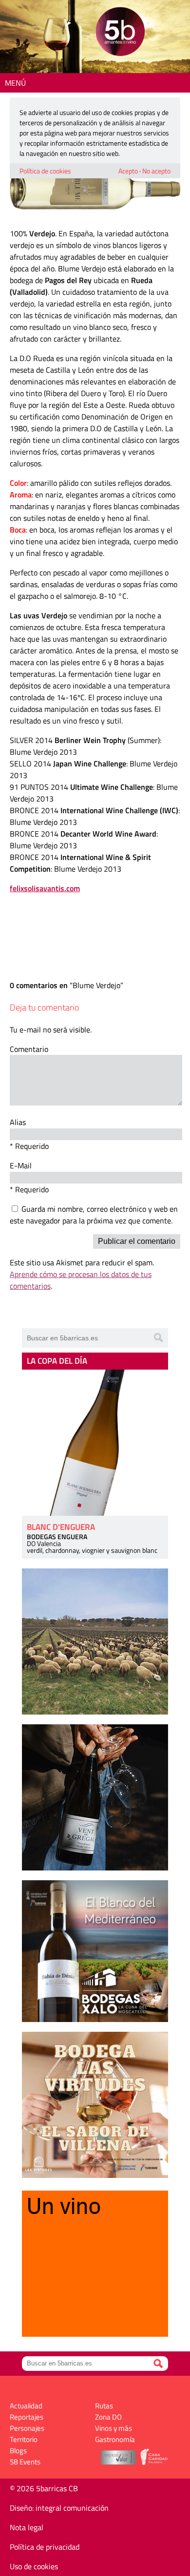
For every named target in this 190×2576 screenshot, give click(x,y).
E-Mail (21, 1165)
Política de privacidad (45, 2547)
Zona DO (108, 2417)
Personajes (27, 2428)
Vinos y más (114, 2428)
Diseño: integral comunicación (59, 2508)
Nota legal (27, 2527)
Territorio (24, 2439)
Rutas (104, 2406)
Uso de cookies (34, 2566)
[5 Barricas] (120, 33)
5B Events (25, 2462)
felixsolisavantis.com (45, 888)
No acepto (156, 171)
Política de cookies (45, 171)
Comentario (29, 1049)
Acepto (128, 171)
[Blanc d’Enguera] (95, 1443)
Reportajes (27, 2417)
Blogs (18, 2451)
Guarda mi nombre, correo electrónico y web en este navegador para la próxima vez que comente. (94, 1215)
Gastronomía (115, 2439)
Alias (18, 1122)
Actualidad (26, 2406)
